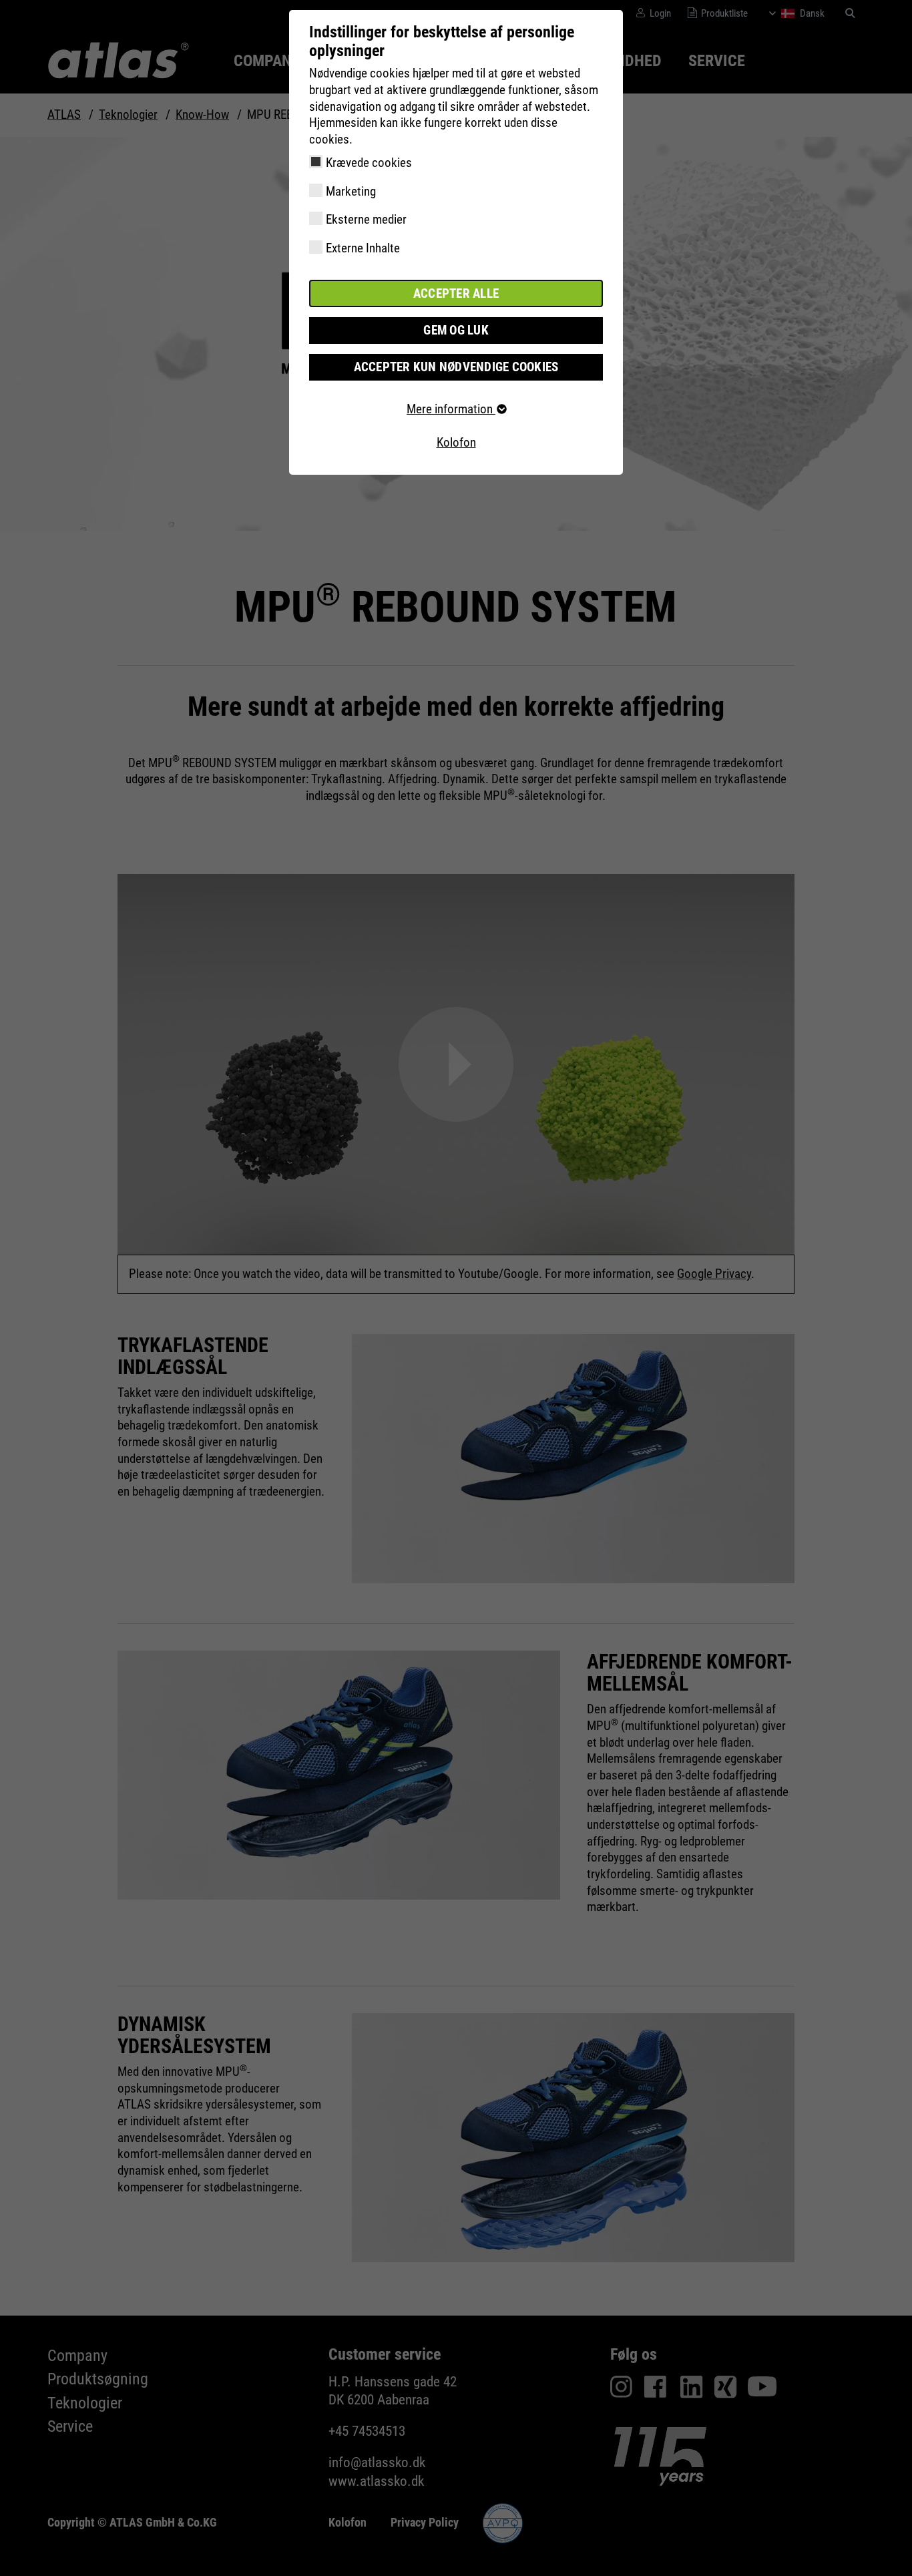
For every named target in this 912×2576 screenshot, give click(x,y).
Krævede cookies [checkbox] (369, 163)
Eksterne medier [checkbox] (366, 219)
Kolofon (456, 442)
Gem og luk (456, 330)
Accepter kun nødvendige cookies (456, 367)
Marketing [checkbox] (351, 191)
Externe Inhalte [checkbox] (363, 248)
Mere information (451, 409)
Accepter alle (456, 293)
